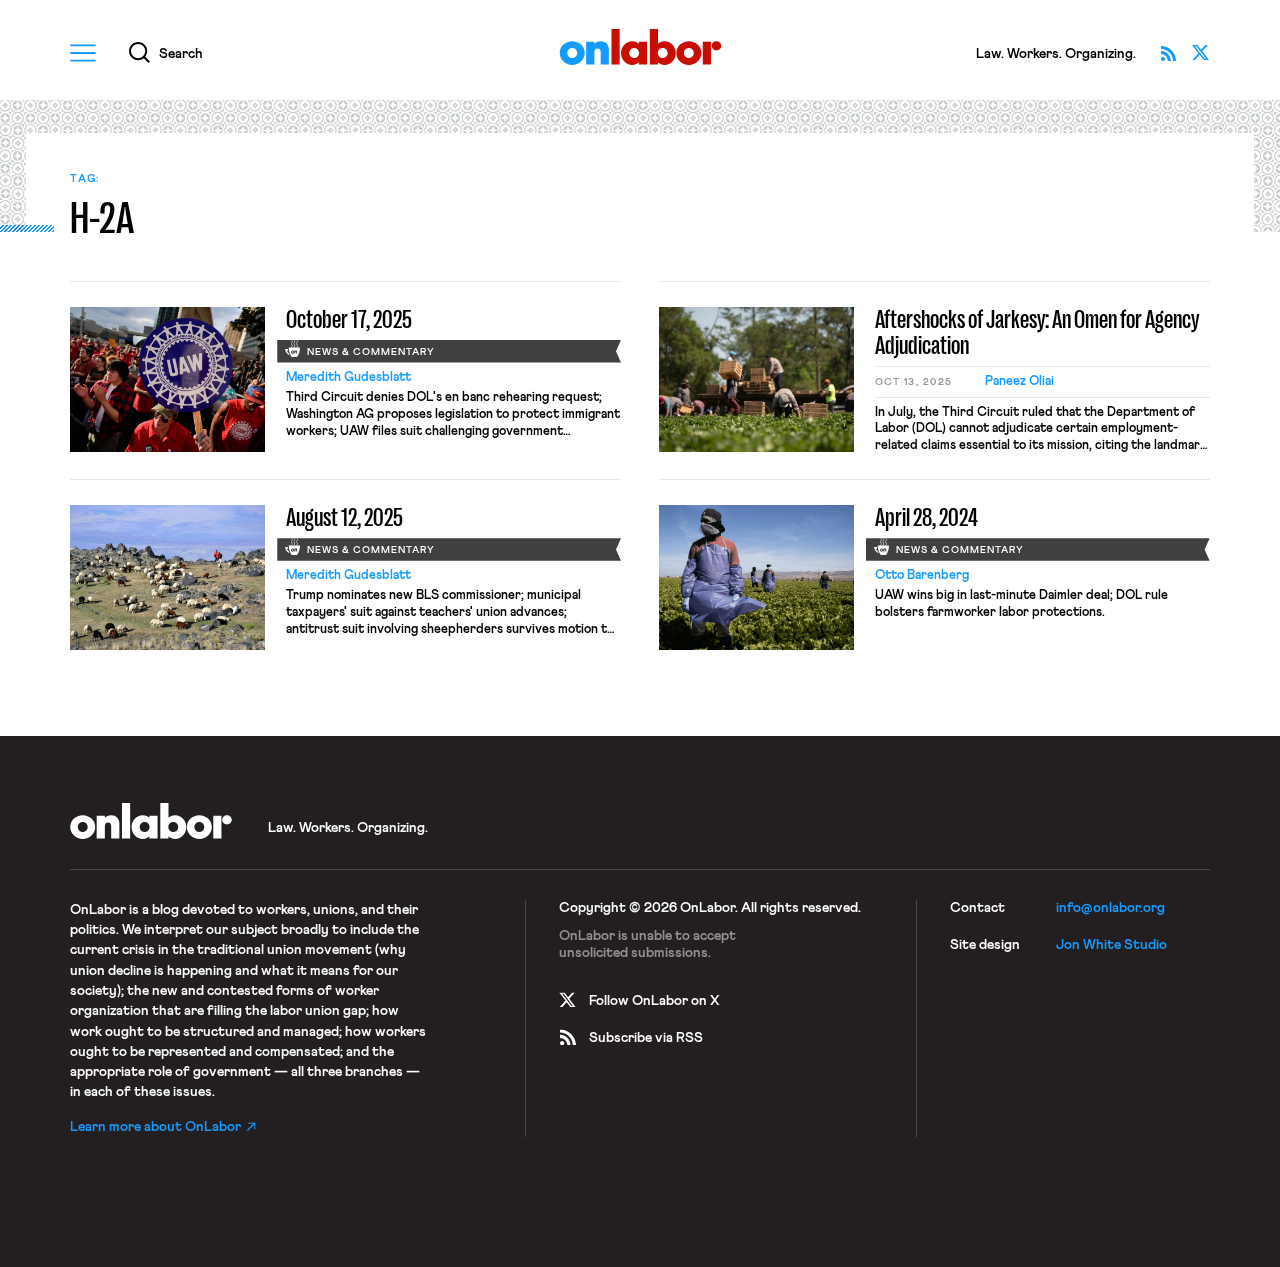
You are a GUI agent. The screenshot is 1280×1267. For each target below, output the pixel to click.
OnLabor (640, 47)
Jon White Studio (1111, 945)
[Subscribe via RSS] (1169, 53)
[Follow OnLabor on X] (1201, 53)
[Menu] (83, 53)
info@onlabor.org (1110, 908)
